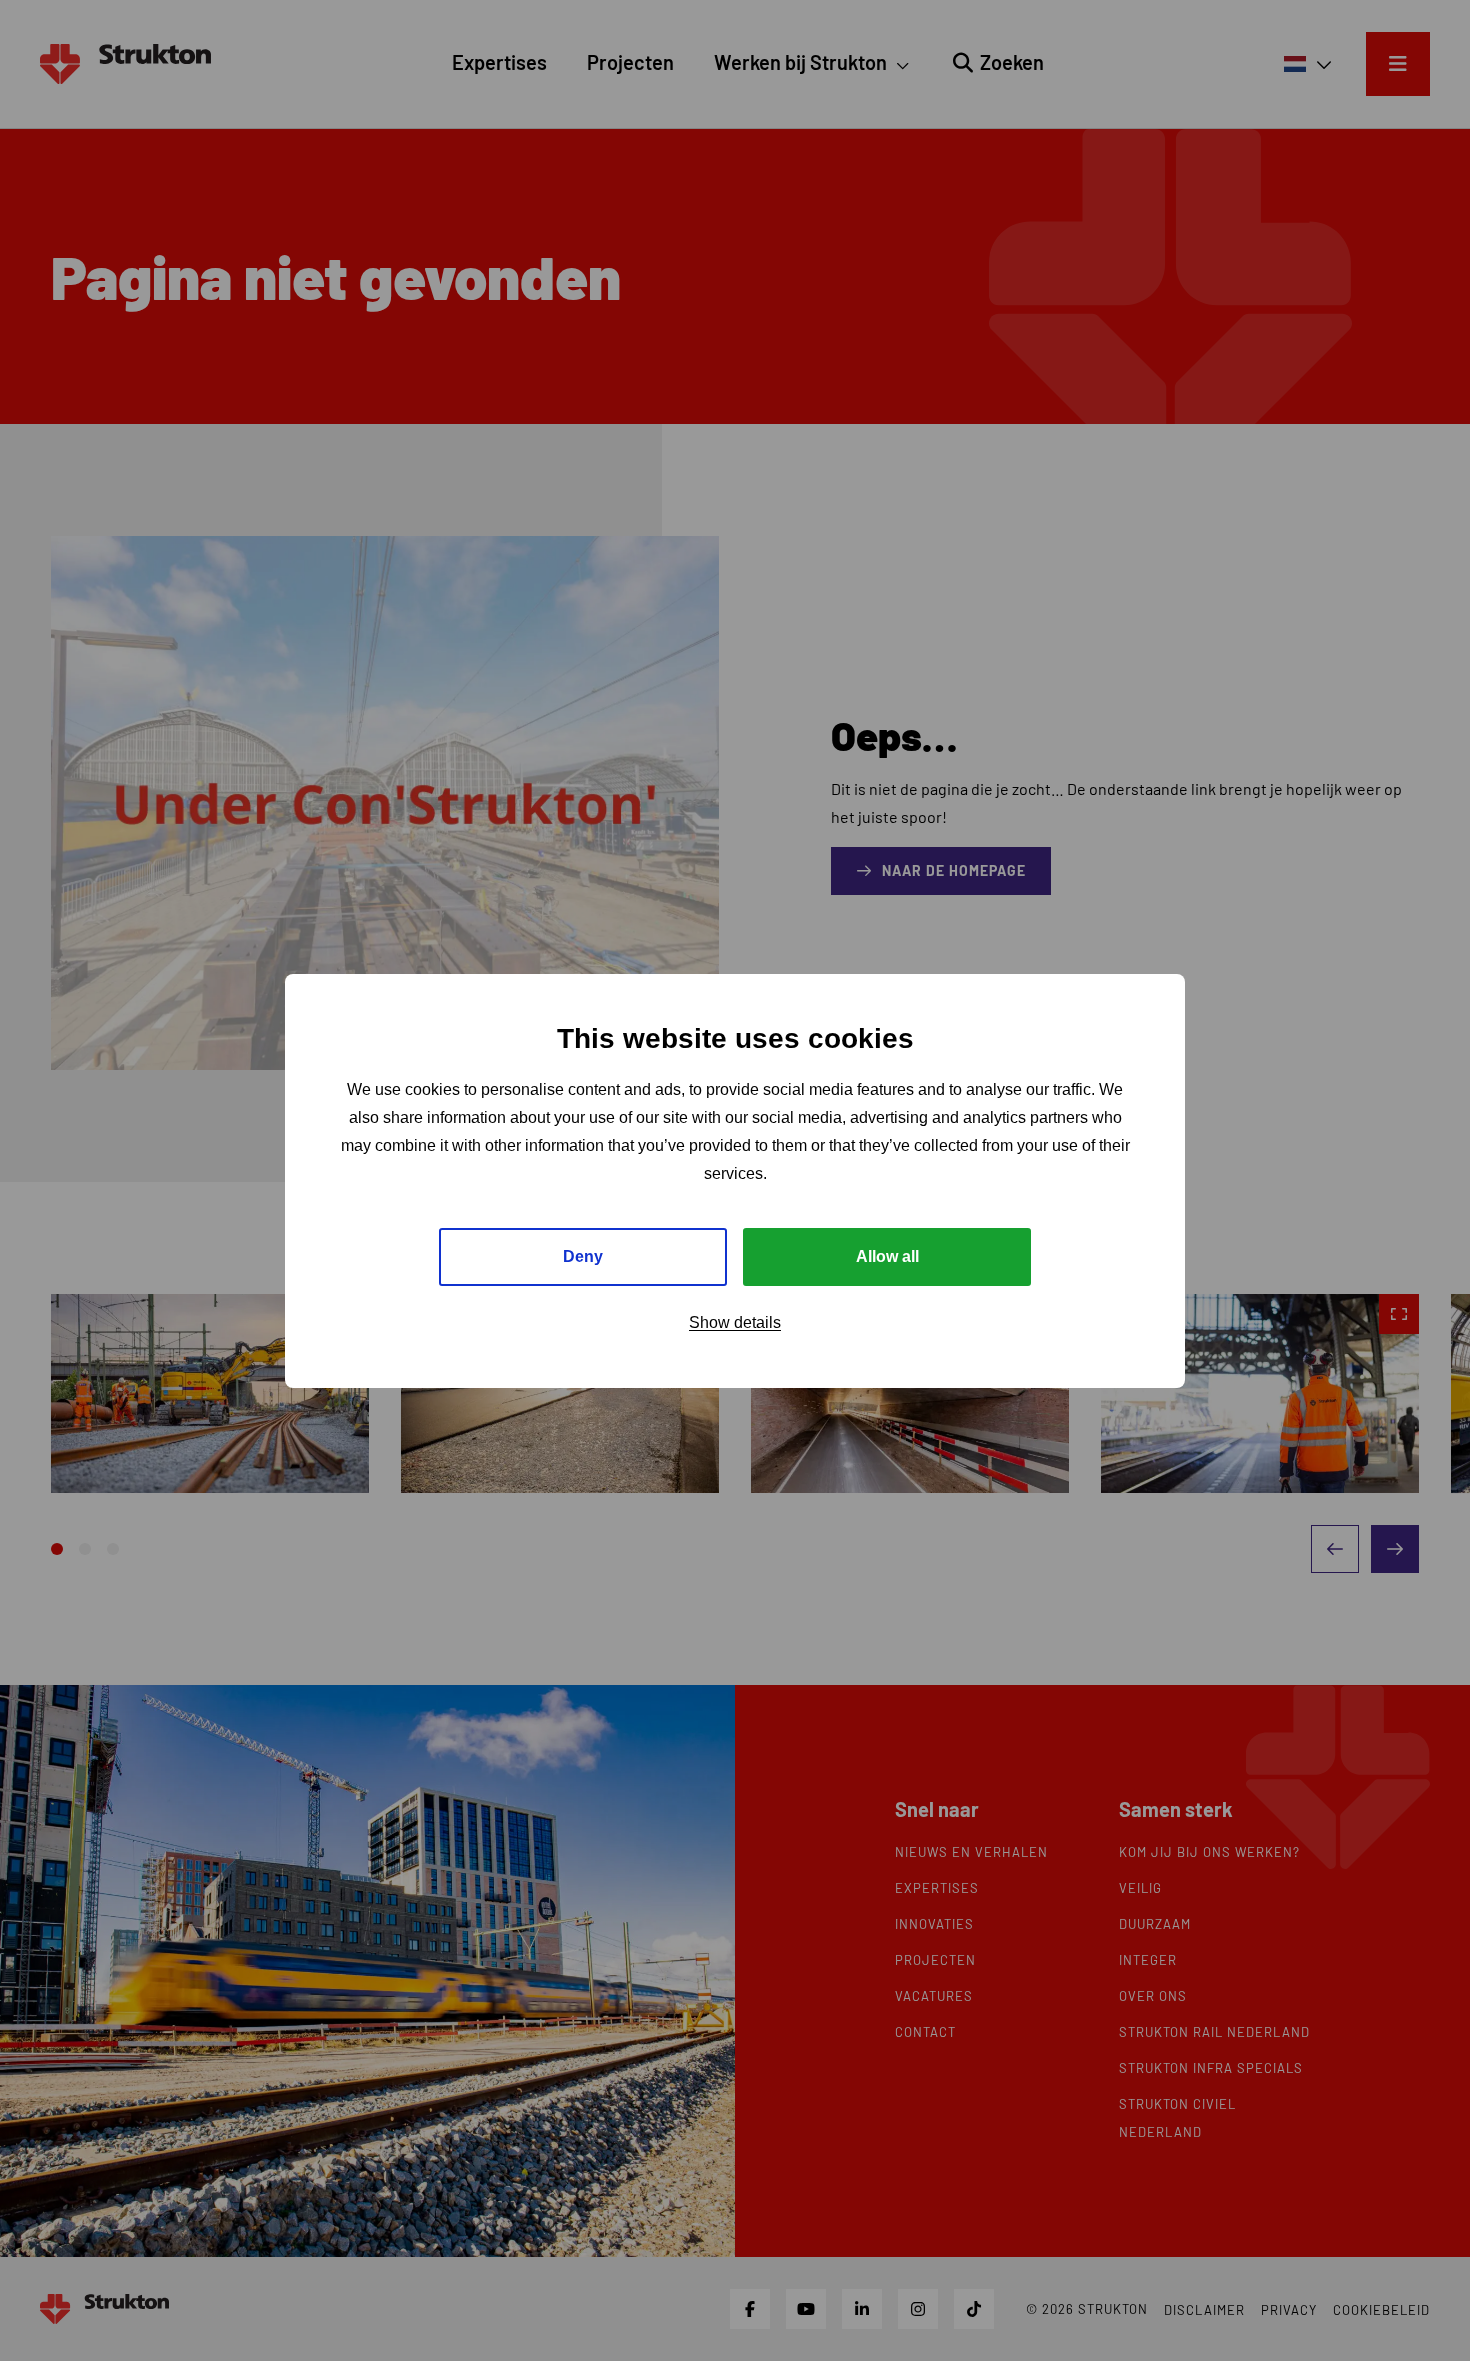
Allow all (887, 1255)
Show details (735, 1321)
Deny (583, 1255)
